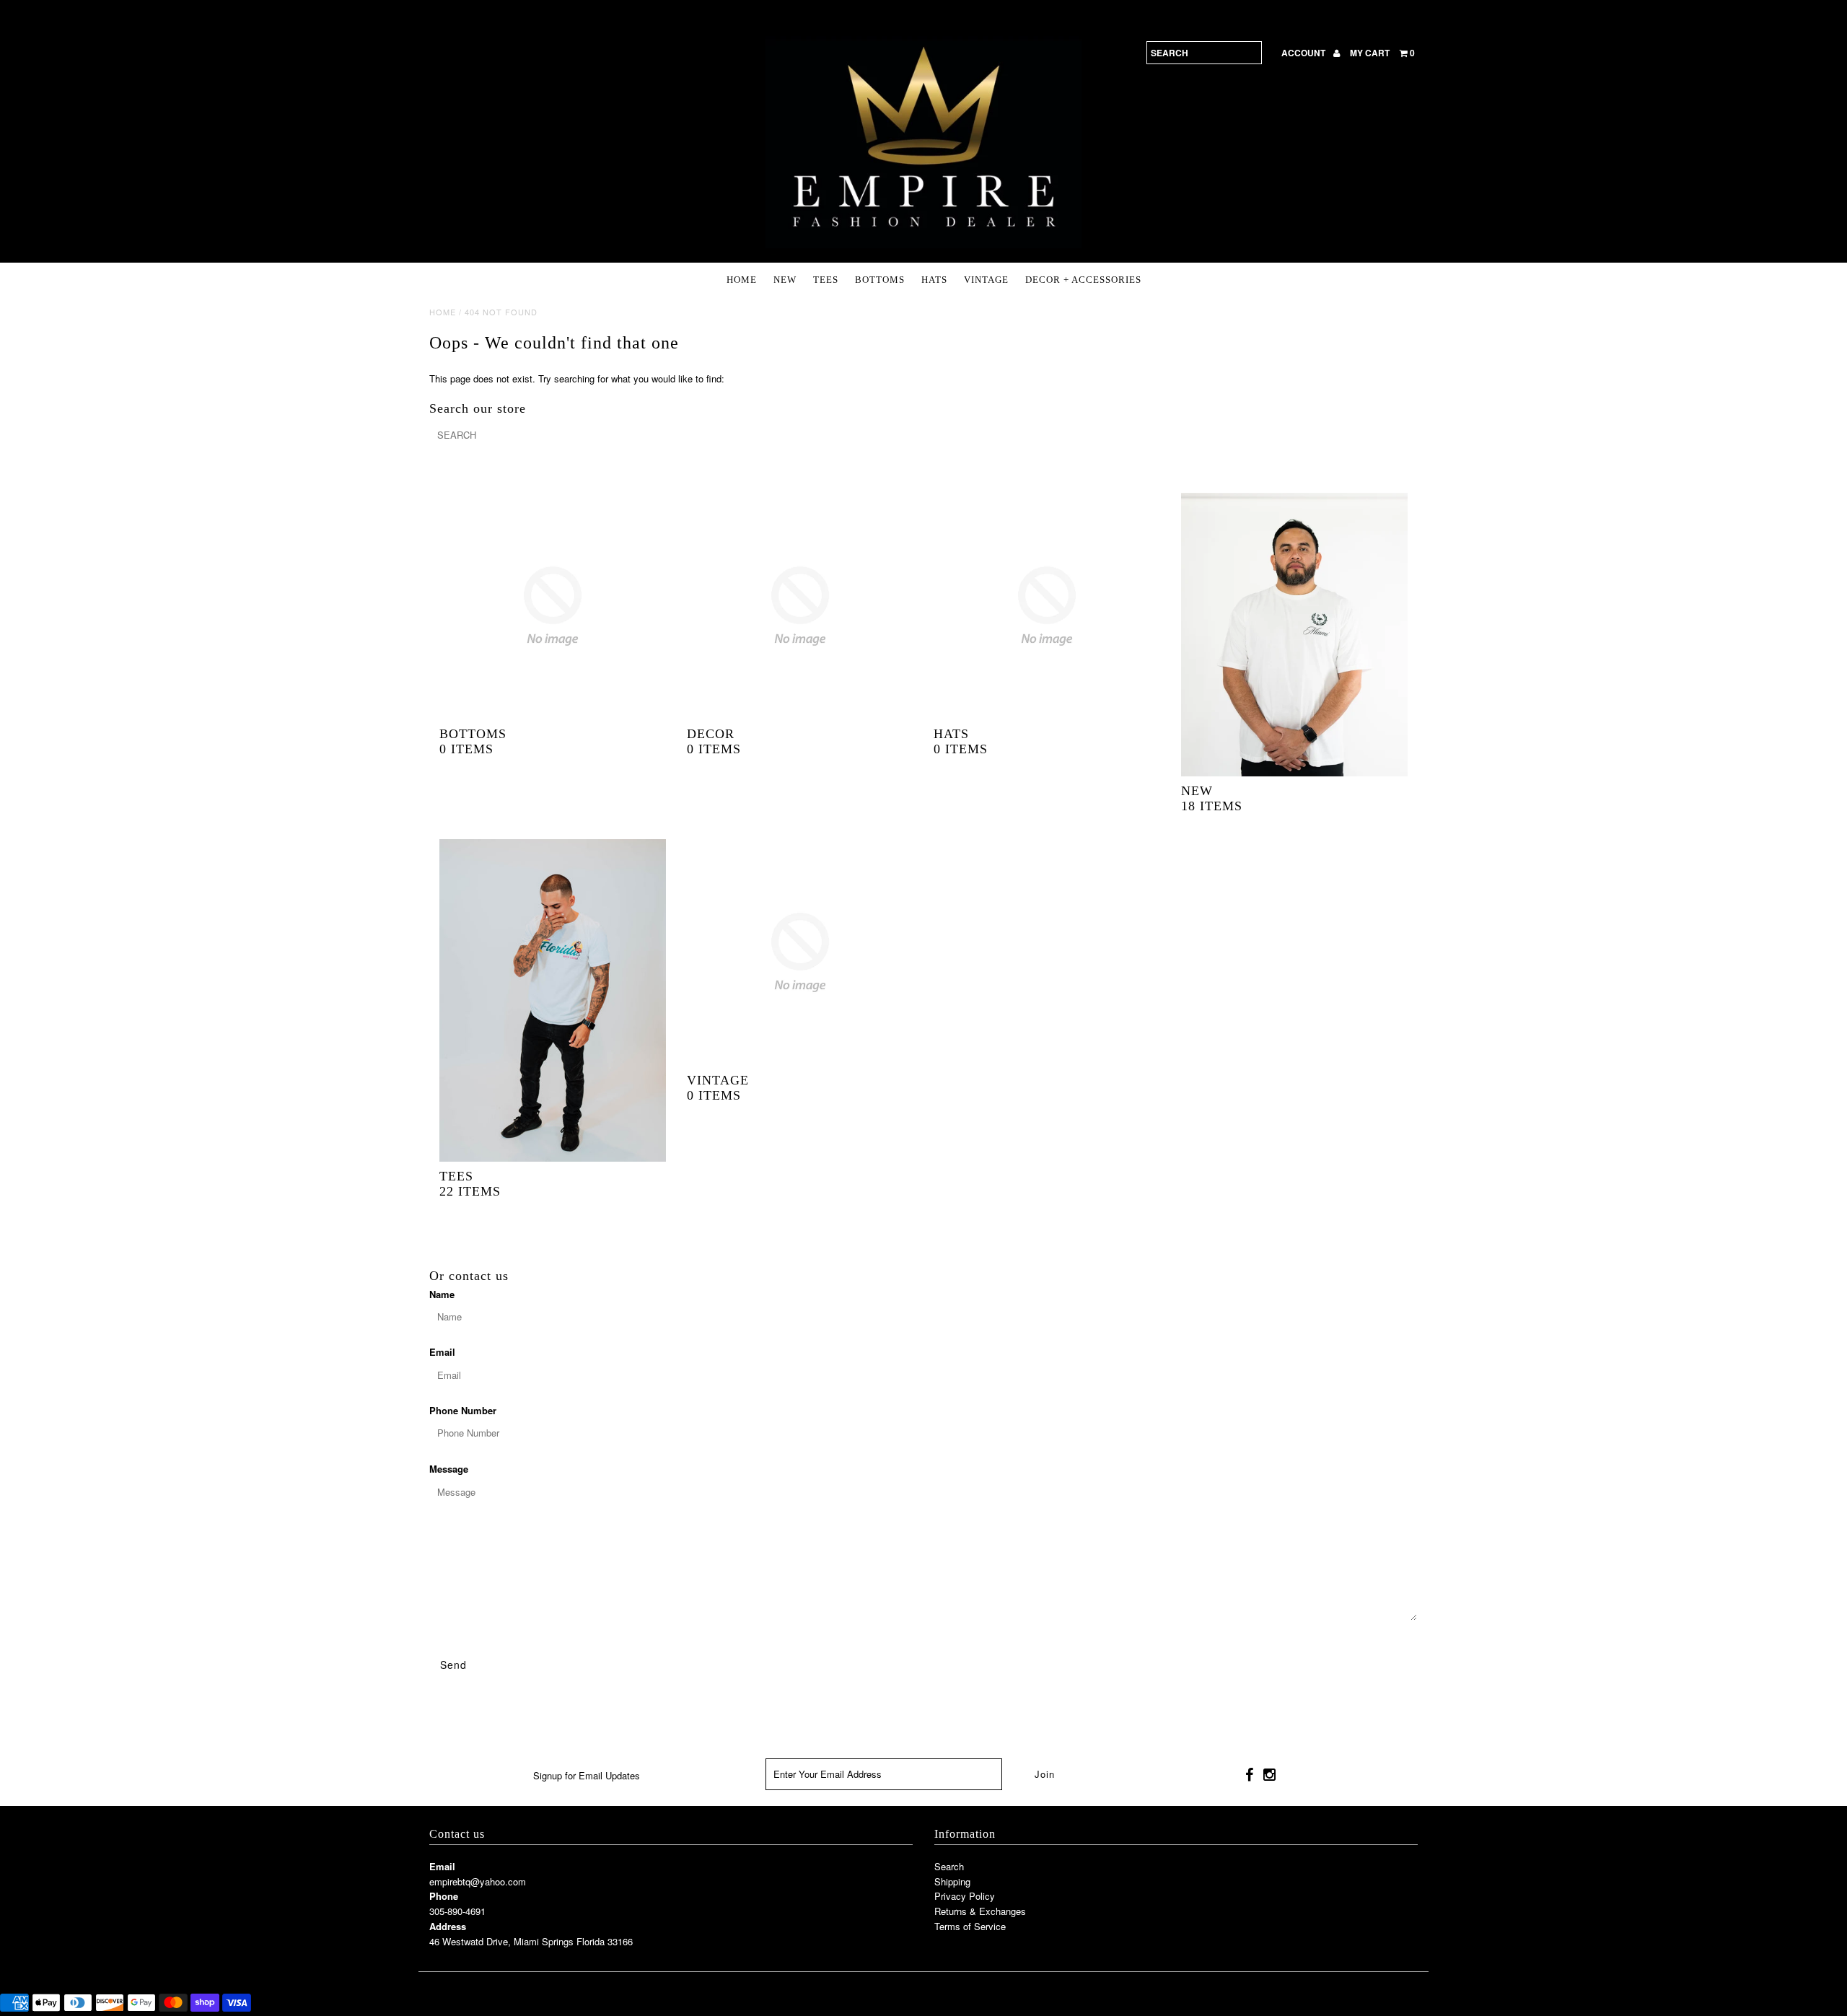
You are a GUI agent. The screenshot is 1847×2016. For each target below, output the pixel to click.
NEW (785, 280)
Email (442, 1352)
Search (949, 1866)
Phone (444, 1896)
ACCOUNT (1304, 53)
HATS (934, 280)
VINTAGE (986, 280)
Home (443, 312)
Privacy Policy (965, 1896)
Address (448, 1926)
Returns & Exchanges (980, 1911)
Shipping (952, 1881)
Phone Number (463, 1410)
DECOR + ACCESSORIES (1083, 280)
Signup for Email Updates (587, 1775)
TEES (826, 280)
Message (449, 1469)
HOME (742, 280)
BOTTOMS (880, 280)
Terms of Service (970, 1926)
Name (442, 1294)
